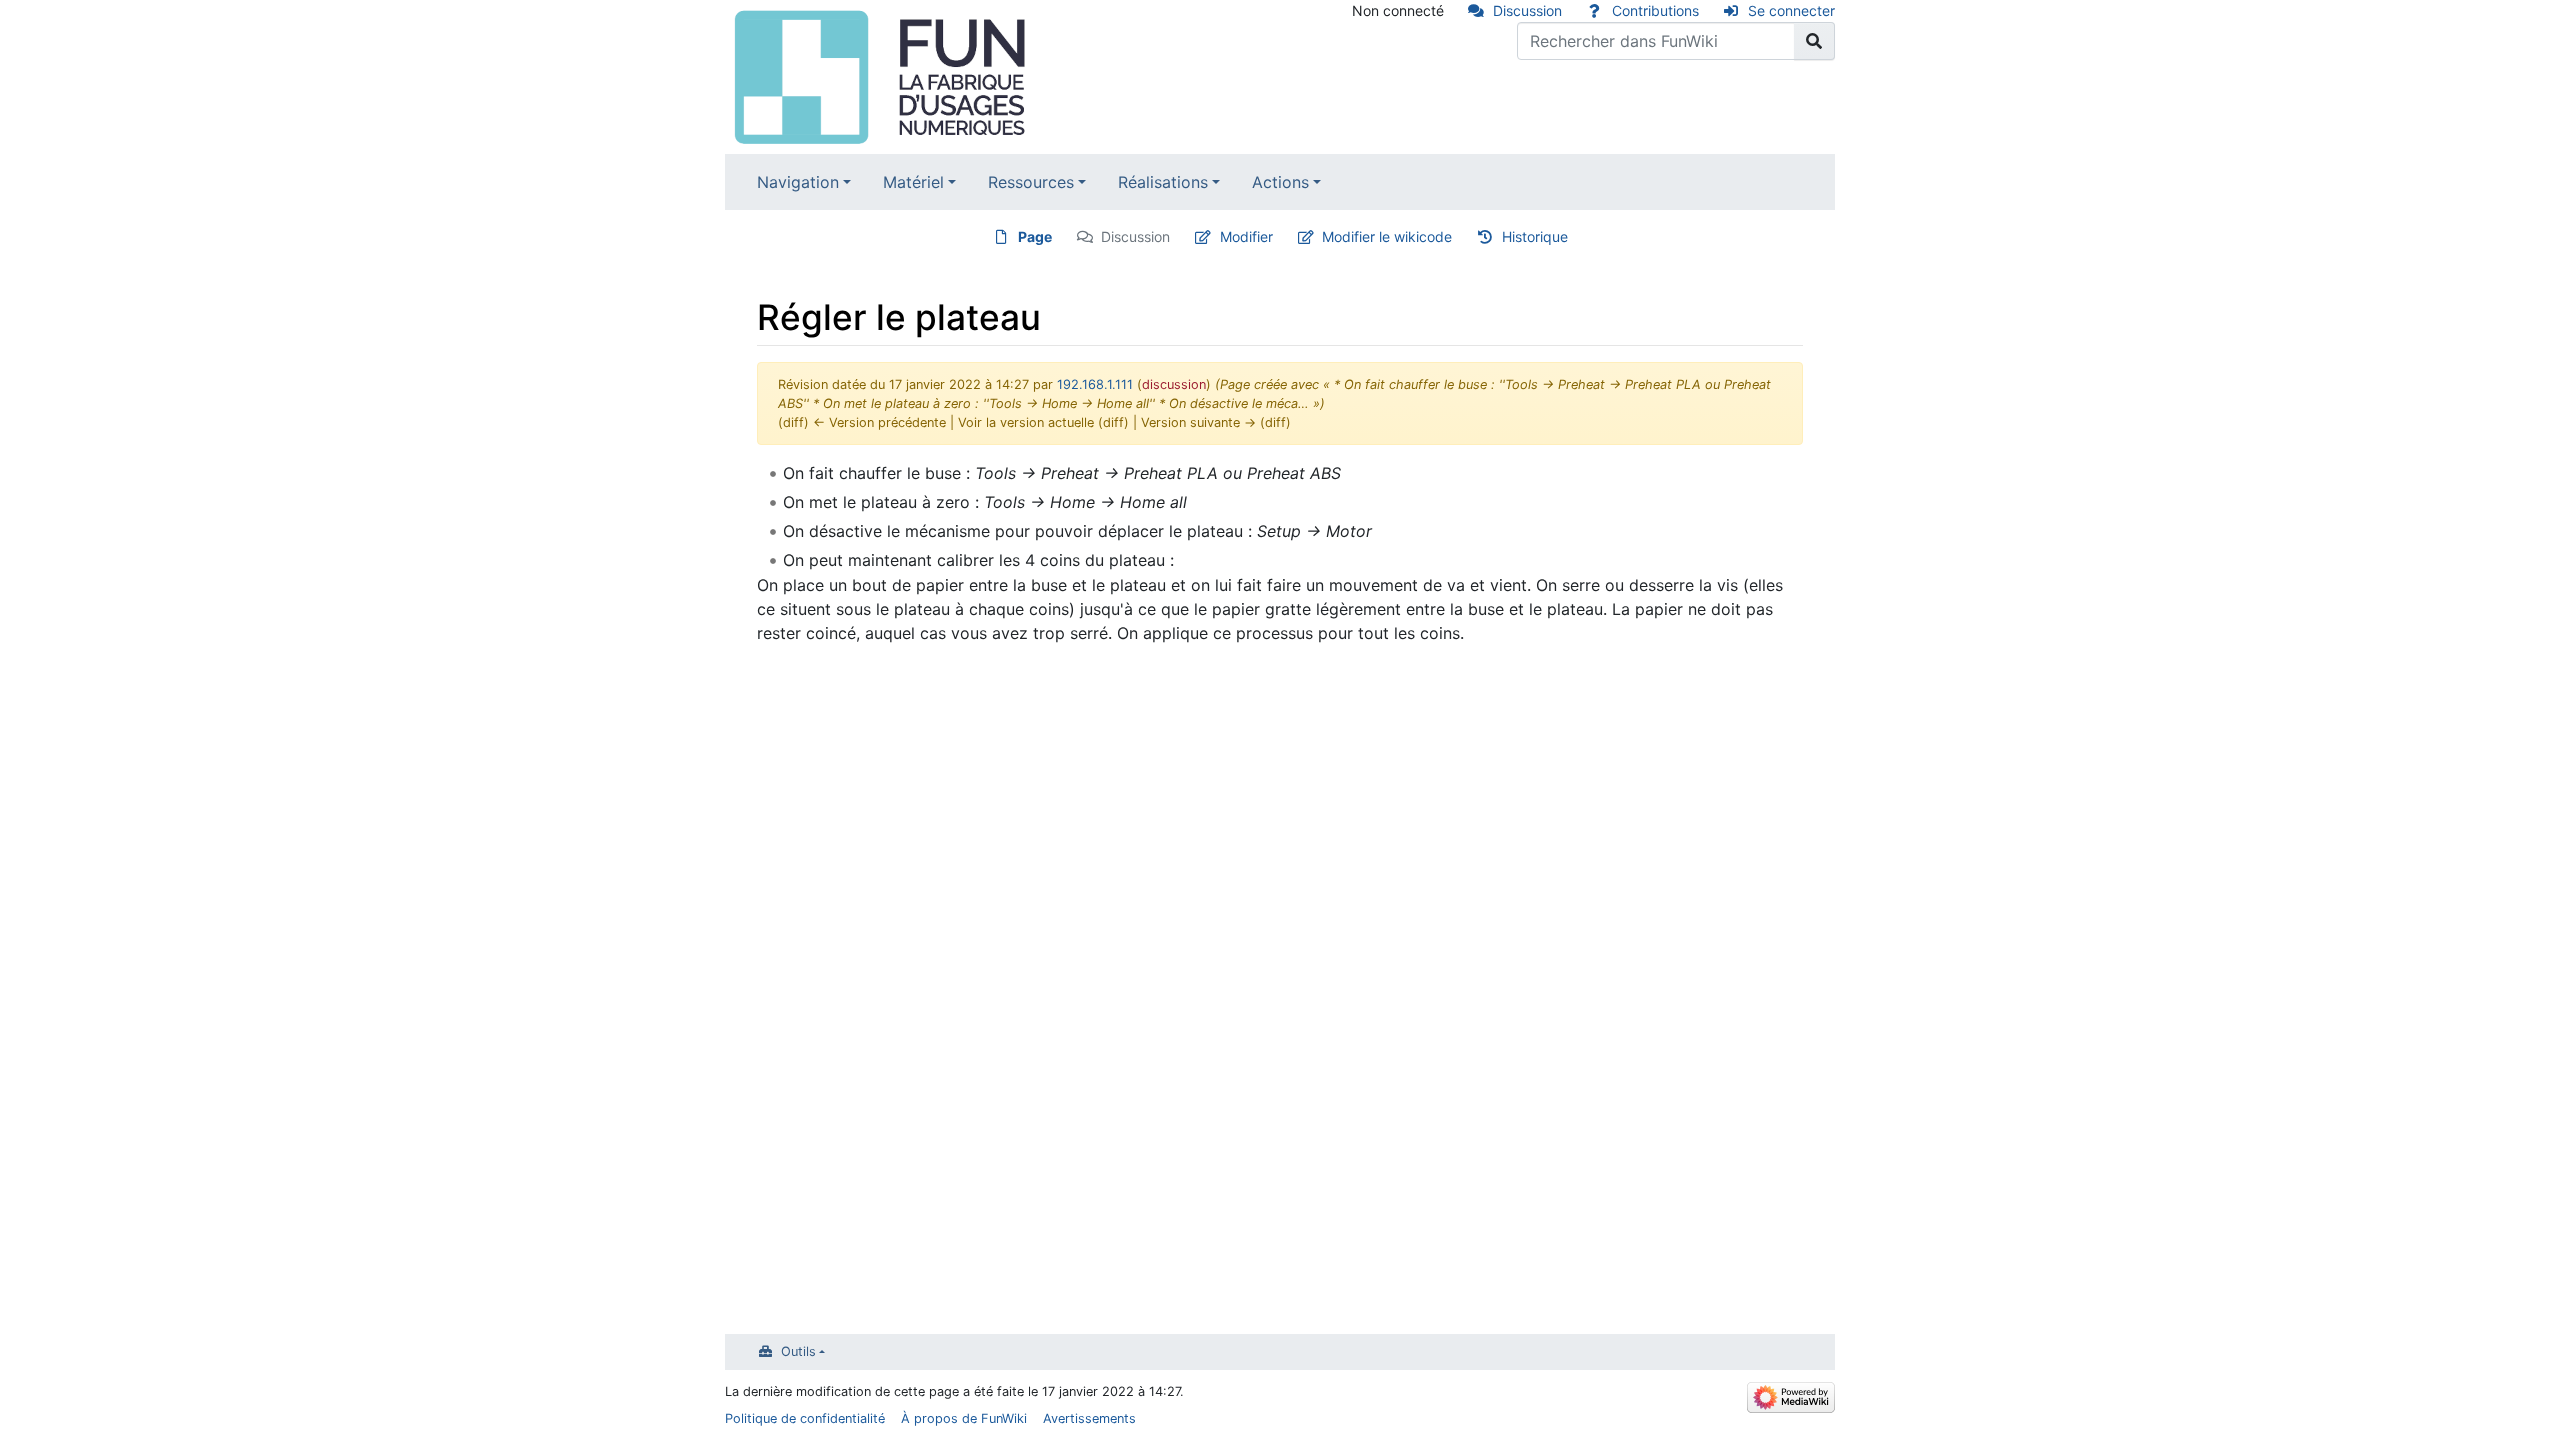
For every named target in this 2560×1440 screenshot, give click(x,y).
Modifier (1246, 236)
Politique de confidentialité (805, 1418)
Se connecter (1791, 10)
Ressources (1031, 182)
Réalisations (1163, 182)
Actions (1280, 182)
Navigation (798, 182)
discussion (1174, 384)
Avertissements (1089, 1418)
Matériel (913, 182)
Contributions (1655, 10)
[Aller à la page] (1814, 41)
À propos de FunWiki (964, 1418)
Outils (798, 1351)
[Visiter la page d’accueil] (882, 75)
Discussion (1527, 10)
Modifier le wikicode (1387, 236)
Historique (1535, 236)
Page (1035, 236)
